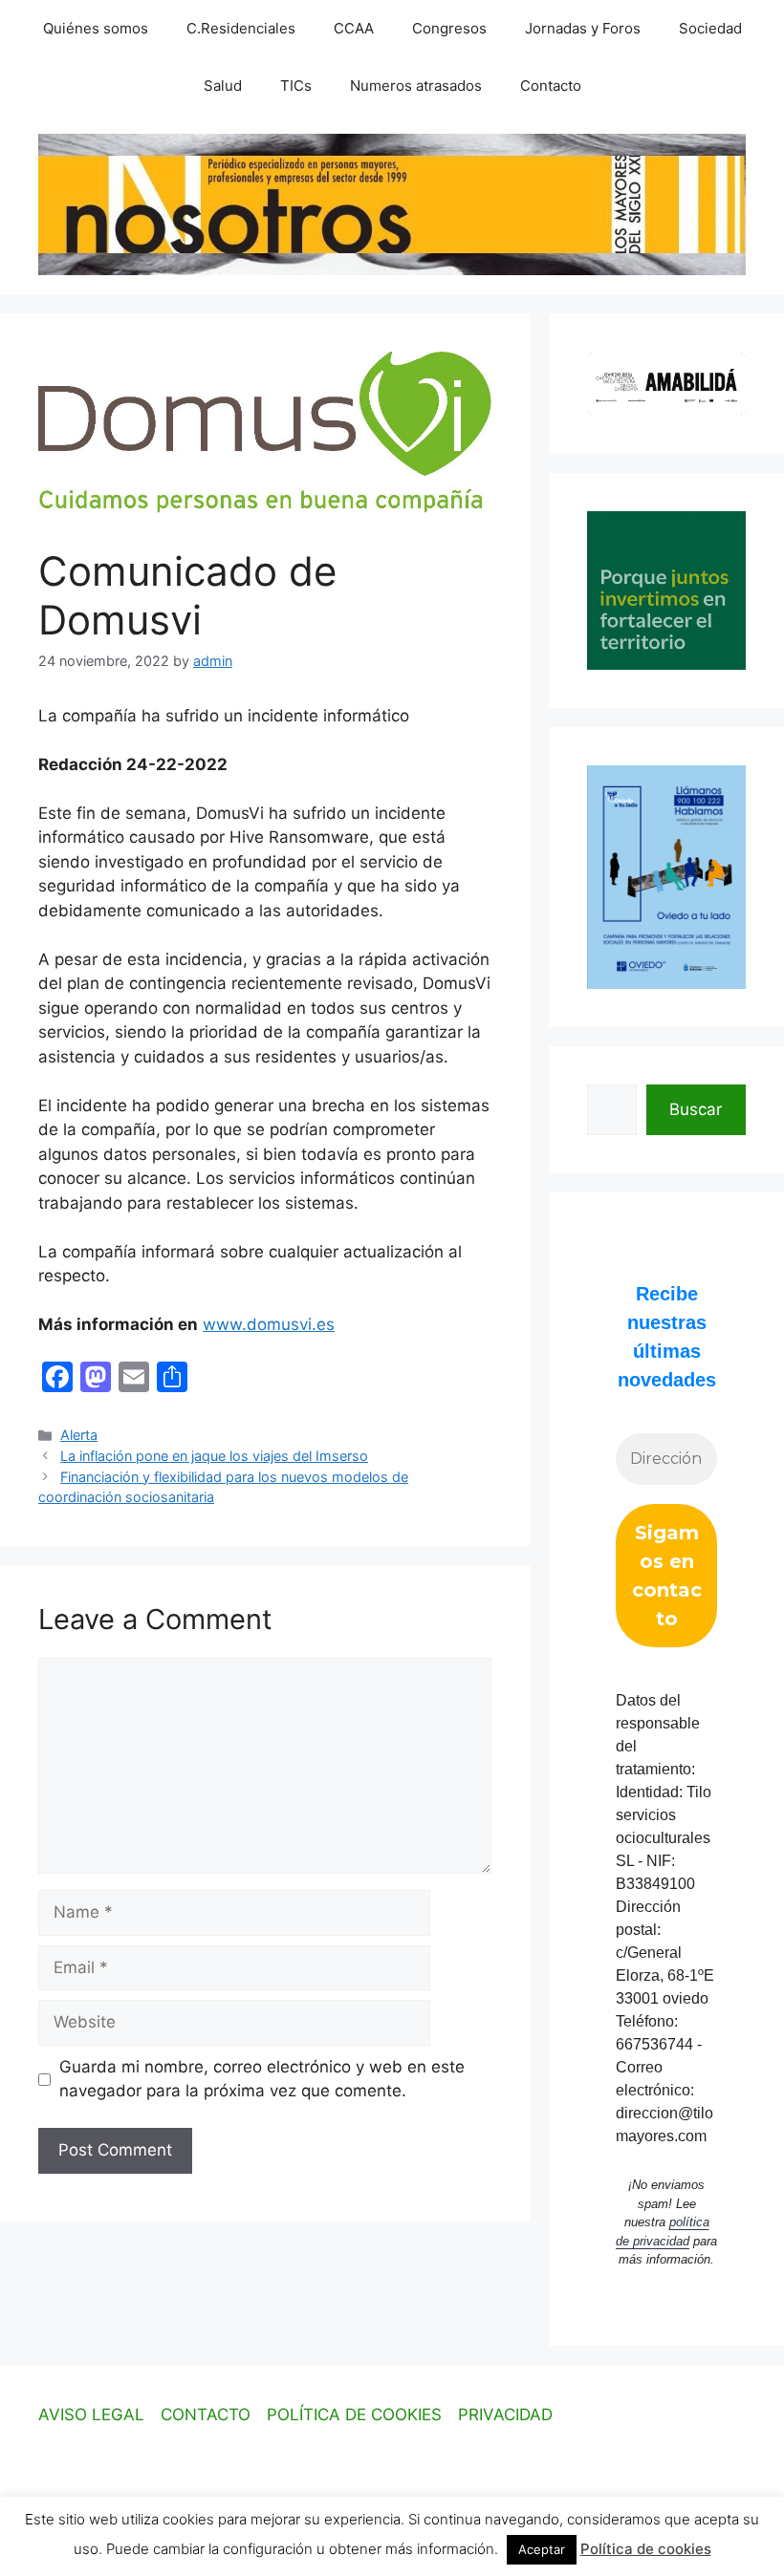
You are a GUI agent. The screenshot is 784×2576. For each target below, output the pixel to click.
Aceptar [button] (542, 2549)
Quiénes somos (96, 28)
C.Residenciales (241, 28)
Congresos (449, 28)
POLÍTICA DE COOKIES (354, 2415)
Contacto (551, 86)
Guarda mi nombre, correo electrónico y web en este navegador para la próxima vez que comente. (262, 2079)
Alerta (79, 1435)
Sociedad (710, 28)
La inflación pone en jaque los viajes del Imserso (214, 1456)
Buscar (696, 1109)
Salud (223, 86)
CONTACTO (206, 2415)
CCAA (354, 28)
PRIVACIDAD (505, 2415)
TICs (296, 86)
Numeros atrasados (416, 86)
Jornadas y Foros (583, 28)
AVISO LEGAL (91, 2415)
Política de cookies (646, 2549)
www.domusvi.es (269, 1324)
